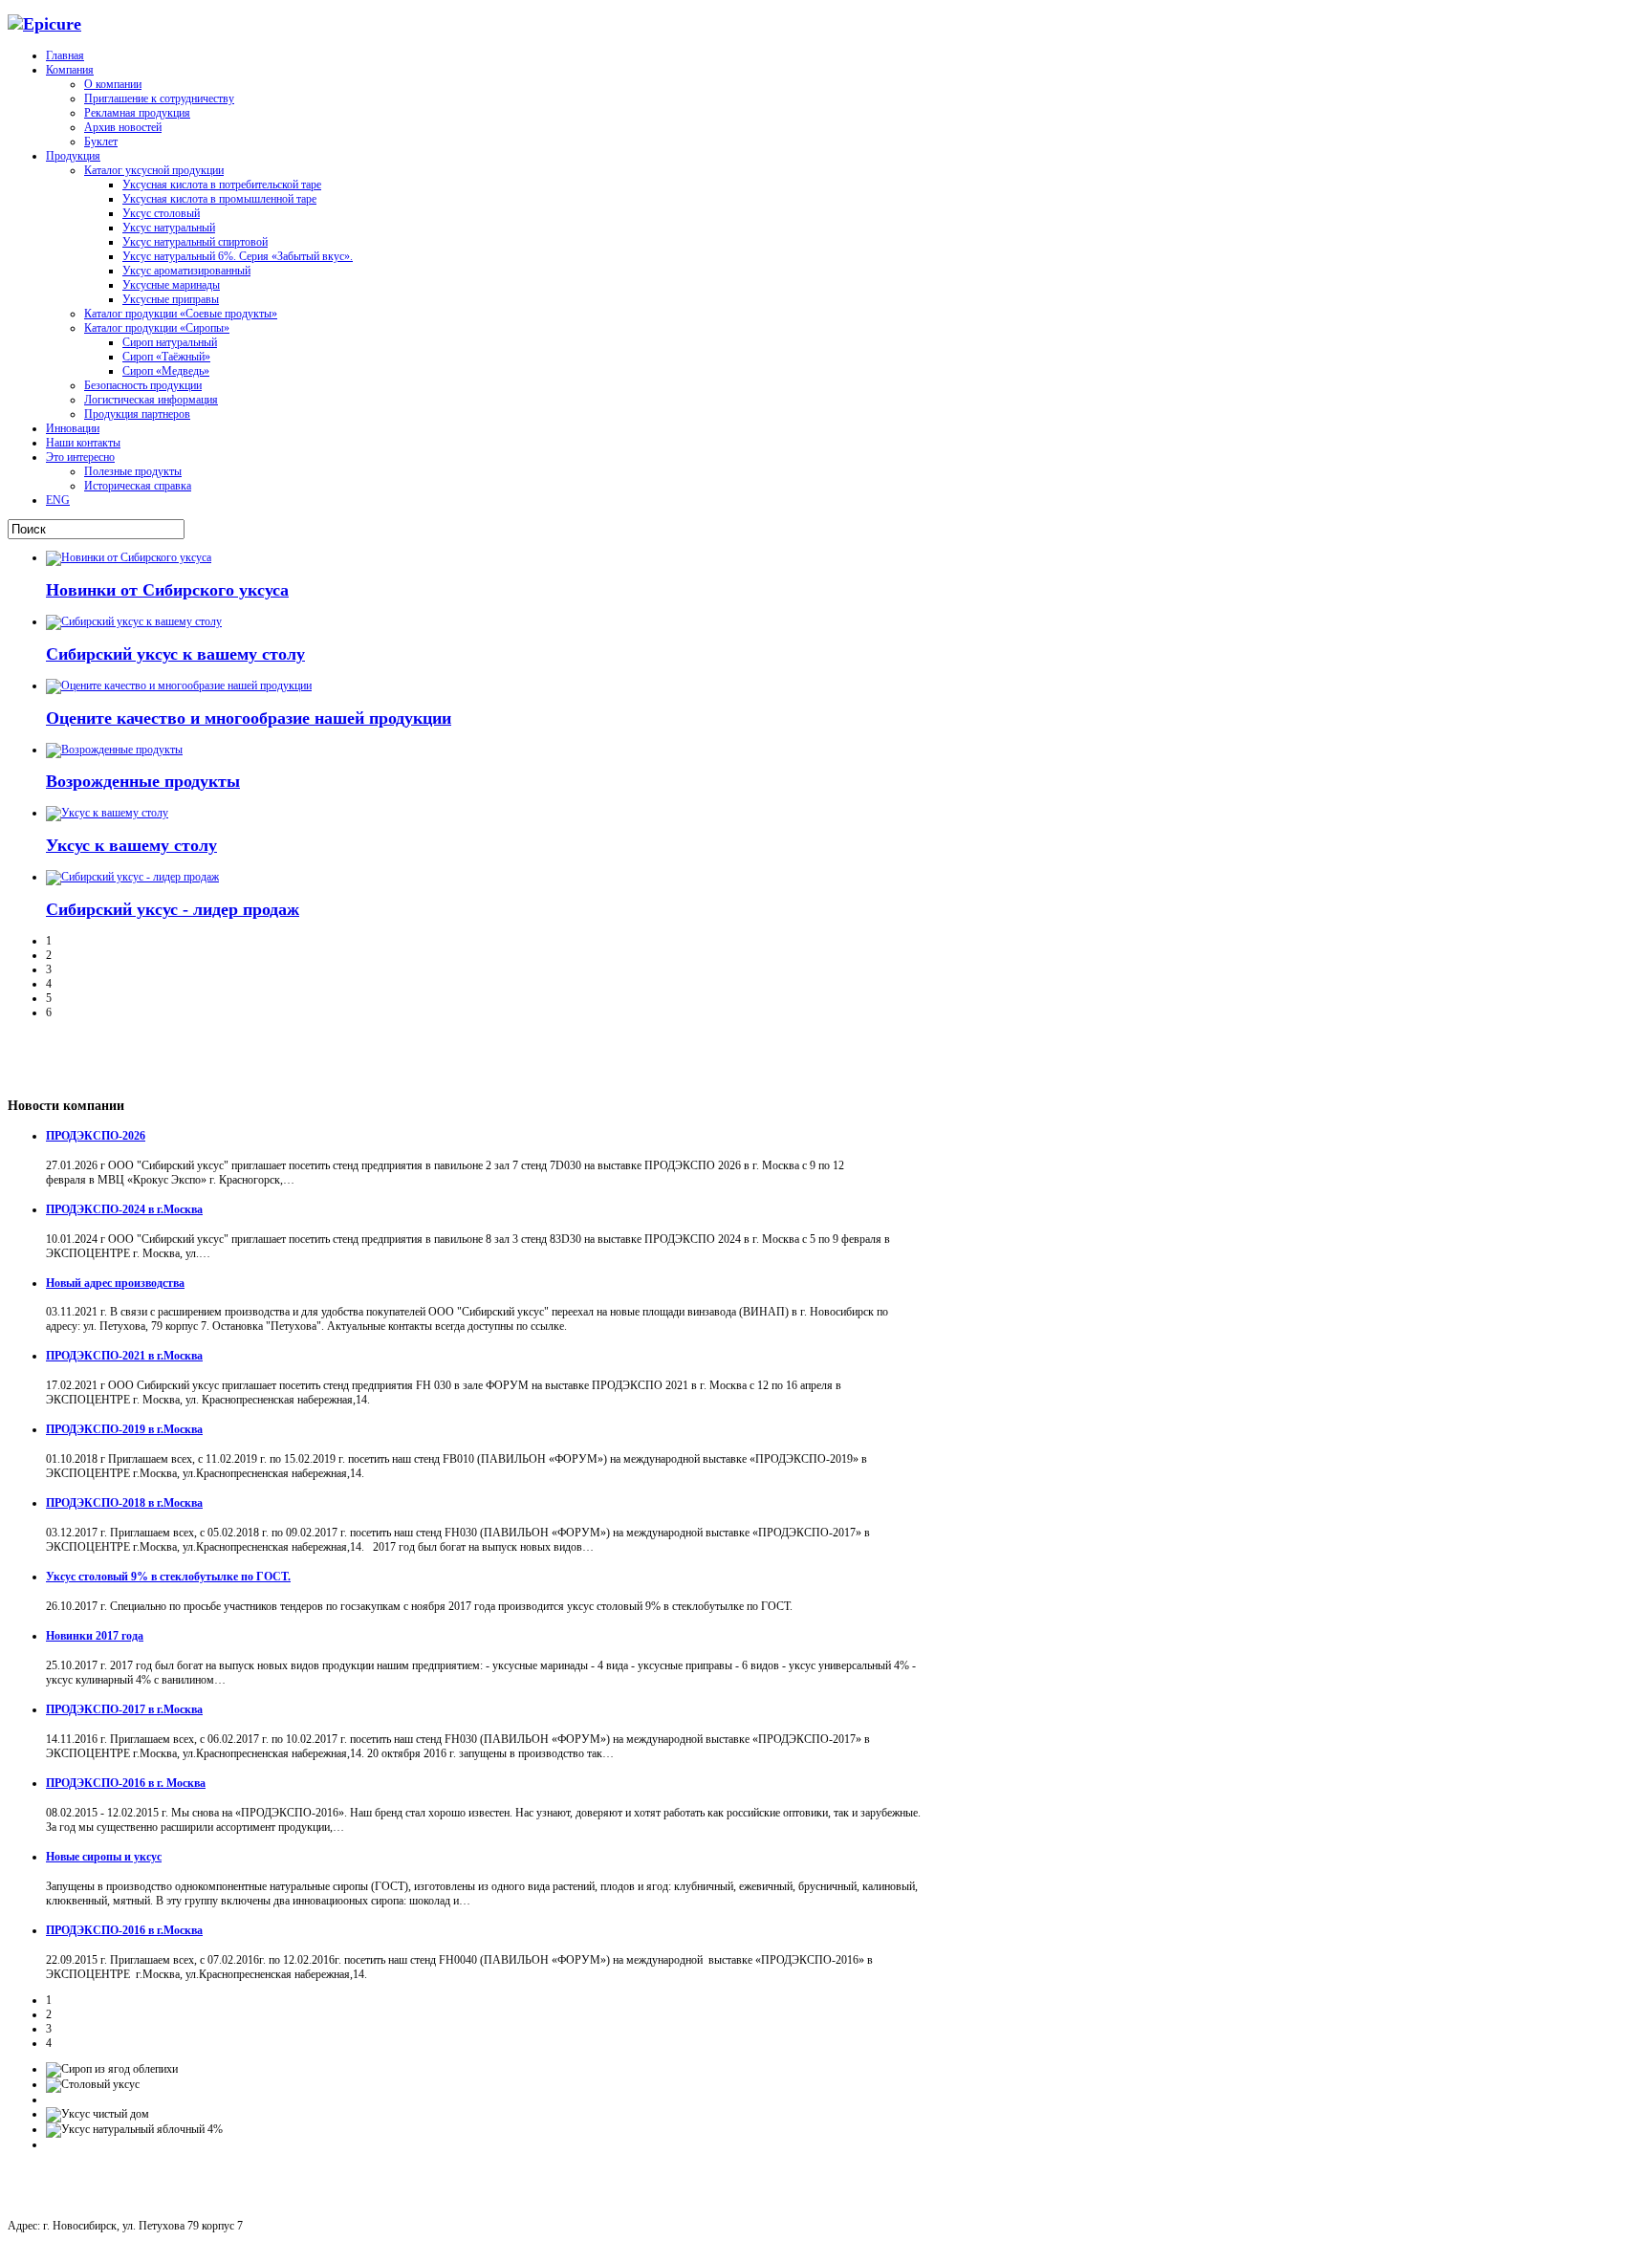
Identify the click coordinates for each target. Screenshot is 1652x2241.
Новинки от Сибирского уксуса (167, 590)
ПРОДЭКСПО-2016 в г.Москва (124, 1930)
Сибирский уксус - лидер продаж (173, 909)
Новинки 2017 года (95, 1636)
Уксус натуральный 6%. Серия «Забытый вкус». (238, 256)
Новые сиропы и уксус (104, 1857)
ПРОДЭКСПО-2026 (96, 1136)
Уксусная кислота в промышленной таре (219, 199)
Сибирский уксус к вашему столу (175, 654)
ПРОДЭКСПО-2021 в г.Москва (124, 1356)
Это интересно (80, 457)
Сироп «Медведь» (166, 371)
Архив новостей (123, 127)
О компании (113, 84)
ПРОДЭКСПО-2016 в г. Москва (126, 1783)
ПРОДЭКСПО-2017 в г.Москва (124, 1709)
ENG (58, 500)
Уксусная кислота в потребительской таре (222, 185)
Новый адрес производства (115, 1283)
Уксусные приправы (171, 299)
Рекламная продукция (137, 113)
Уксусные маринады (171, 285)
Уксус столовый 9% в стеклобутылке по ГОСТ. (168, 1577)
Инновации (73, 428)
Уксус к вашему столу (131, 845)
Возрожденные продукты (143, 781)
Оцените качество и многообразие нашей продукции (249, 718)
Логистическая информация (151, 400)
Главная (65, 55)
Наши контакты (83, 443)
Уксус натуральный (169, 228)
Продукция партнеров (137, 414)
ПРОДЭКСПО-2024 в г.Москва (124, 1209)
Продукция (73, 156)
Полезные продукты (133, 471)
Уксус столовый (161, 213)
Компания (70, 70)
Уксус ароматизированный (186, 271)
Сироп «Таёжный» (166, 357)
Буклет (101, 141)
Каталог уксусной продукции (154, 170)
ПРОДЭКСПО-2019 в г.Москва (124, 1429)
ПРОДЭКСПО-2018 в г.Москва (124, 1503)
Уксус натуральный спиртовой (195, 242)
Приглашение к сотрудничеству (159, 98)
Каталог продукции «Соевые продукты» (181, 314)
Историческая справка (138, 486)
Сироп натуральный (170, 342)
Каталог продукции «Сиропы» (157, 328)
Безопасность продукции (143, 385)
